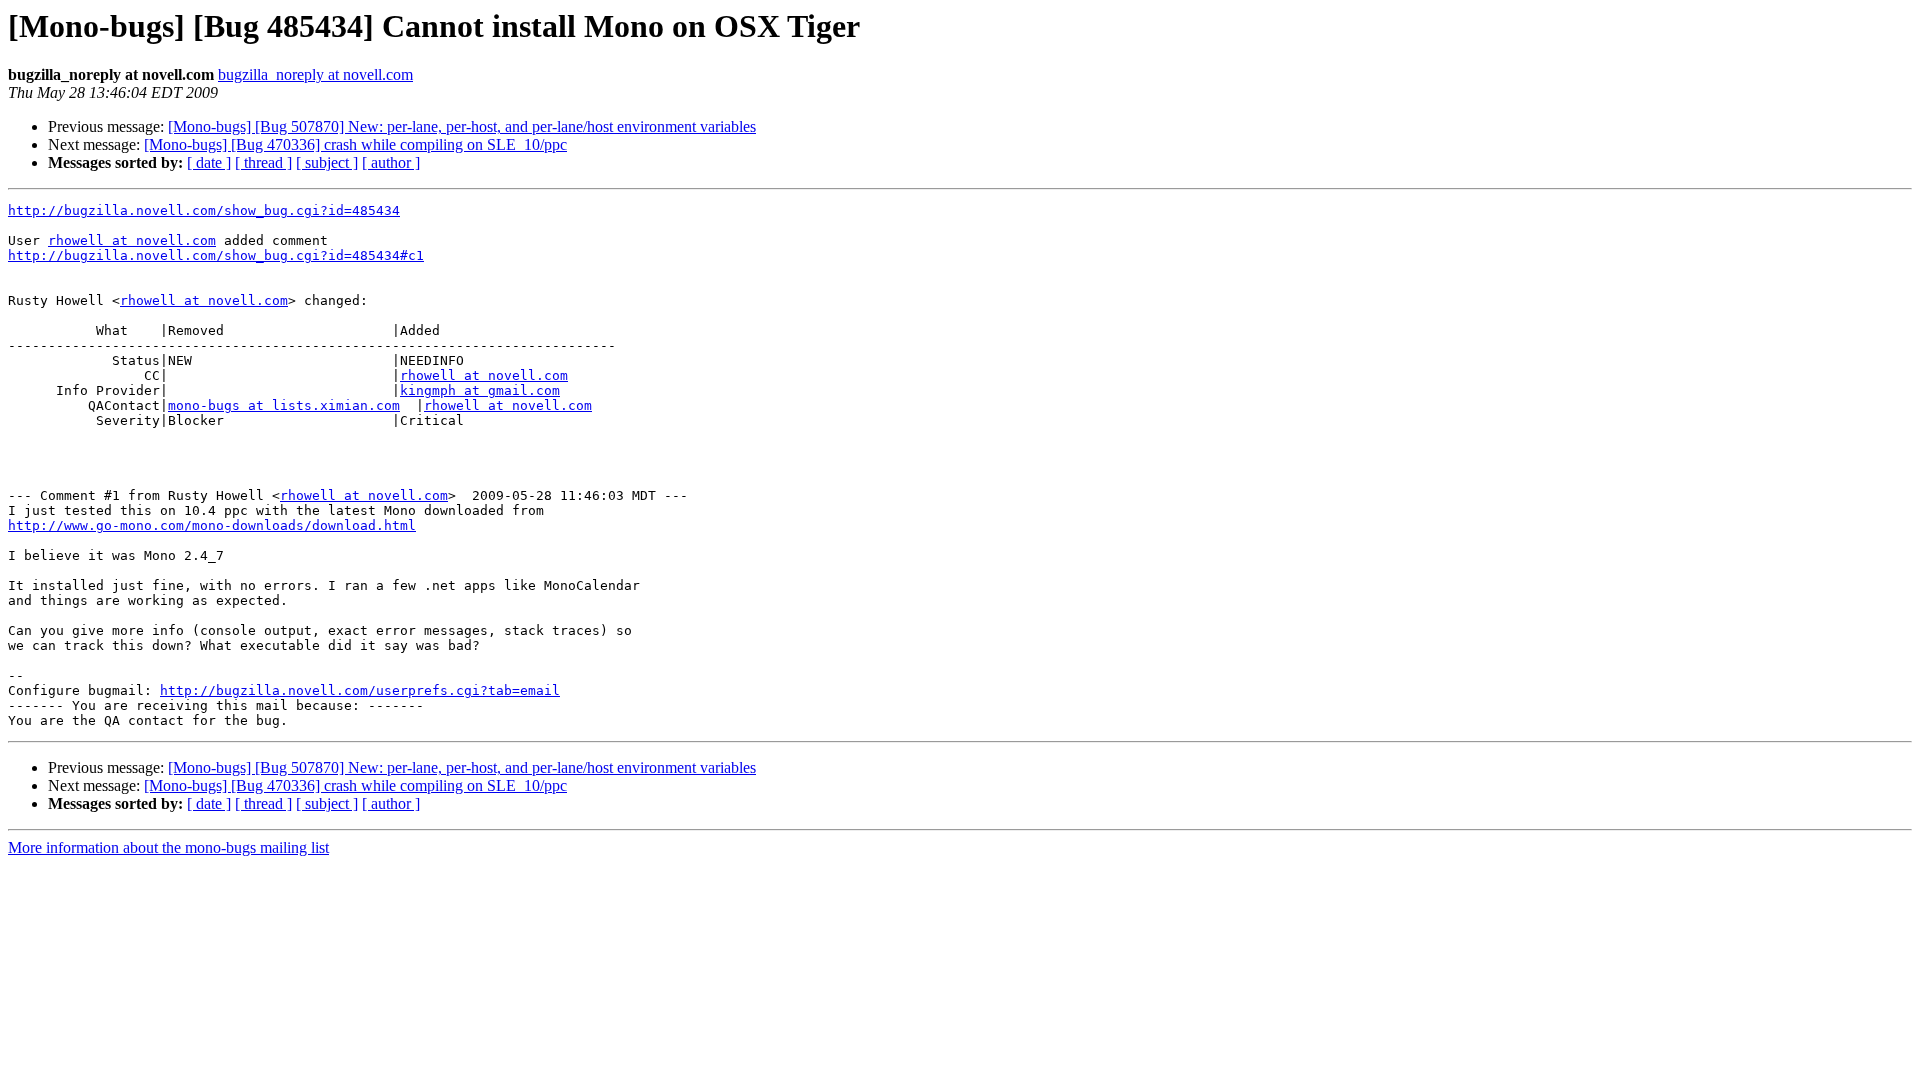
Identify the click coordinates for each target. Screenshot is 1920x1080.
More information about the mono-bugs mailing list (168, 847)
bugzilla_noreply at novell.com (315, 74)
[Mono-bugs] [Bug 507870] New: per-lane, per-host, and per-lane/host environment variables (462, 126)
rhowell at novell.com (132, 240)
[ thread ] (263, 162)
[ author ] (391, 162)
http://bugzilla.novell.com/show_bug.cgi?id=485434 (204, 210)
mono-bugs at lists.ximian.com (284, 405)
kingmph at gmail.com (480, 390)
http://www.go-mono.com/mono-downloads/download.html (212, 525)
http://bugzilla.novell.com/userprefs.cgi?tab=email (360, 690)
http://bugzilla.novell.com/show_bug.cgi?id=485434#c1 (216, 255)
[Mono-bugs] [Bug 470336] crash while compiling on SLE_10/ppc (355, 144)
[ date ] (209, 162)
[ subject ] (327, 162)
